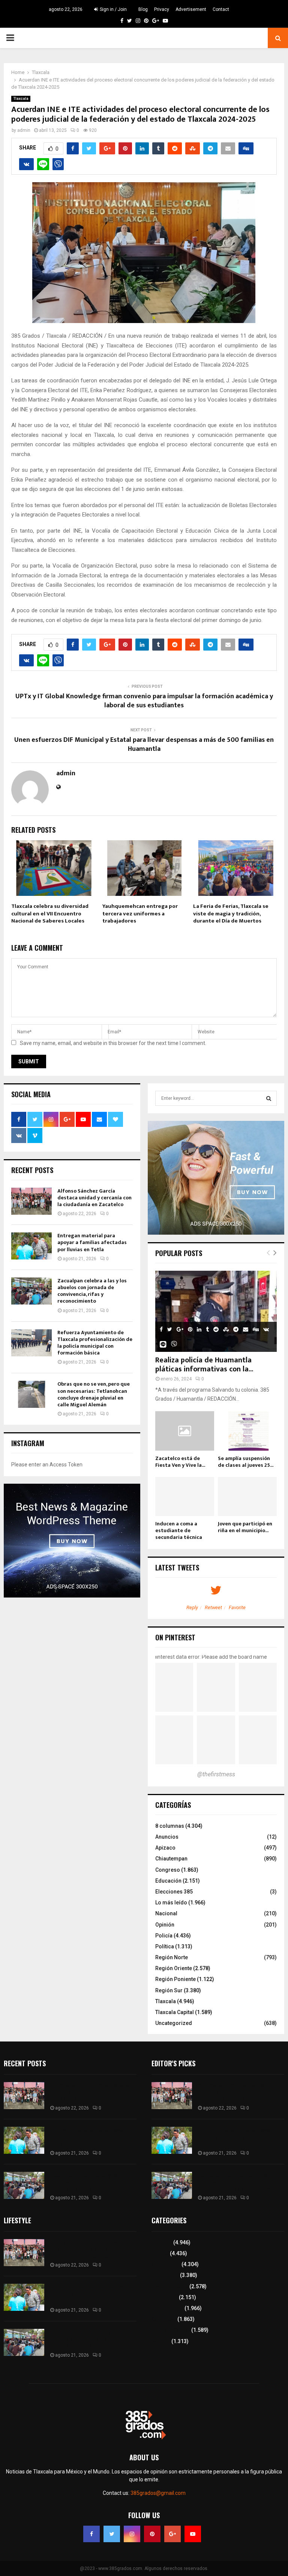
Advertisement (191, 9)
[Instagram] (132, 2534)
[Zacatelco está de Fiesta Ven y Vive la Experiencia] (185, 1431)
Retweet (213, 1607)
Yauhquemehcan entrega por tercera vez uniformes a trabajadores (140, 914)
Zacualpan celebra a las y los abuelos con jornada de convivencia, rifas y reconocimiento (92, 1291)
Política (165, 1946)
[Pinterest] (152, 2534)
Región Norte (172, 1957)
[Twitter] (112, 2534)
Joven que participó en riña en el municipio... (245, 1527)
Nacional (166, 1913)
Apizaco (165, 1848)
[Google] (172, 2534)
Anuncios (167, 1837)
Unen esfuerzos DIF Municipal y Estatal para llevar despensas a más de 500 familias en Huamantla (144, 744)
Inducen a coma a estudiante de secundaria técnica (179, 1530)
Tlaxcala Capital (175, 2012)
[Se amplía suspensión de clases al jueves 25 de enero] (247, 1431)
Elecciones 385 (174, 1892)
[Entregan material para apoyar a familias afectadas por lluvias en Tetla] (31, 1246)
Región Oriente (174, 1968)
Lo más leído (171, 1903)
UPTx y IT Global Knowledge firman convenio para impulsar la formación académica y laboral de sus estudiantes (144, 701)
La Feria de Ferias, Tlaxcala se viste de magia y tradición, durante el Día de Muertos (231, 914)
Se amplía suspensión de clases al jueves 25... (246, 1462)
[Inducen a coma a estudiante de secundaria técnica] (185, 1497)
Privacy (162, 9)
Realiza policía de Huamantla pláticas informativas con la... (204, 1365)
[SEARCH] (269, 1098)
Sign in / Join (113, 9)
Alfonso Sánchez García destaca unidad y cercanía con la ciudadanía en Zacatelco (94, 1198)
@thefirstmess (216, 1774)
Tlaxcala (21, 99)
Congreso (168, 1870)
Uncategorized (174, 2023)
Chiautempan (171, 1859)
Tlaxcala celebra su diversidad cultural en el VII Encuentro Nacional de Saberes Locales (50, 914)
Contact (221, 9)
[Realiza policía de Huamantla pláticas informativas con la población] (216, 1311)
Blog (143, 9)
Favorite (237, 1607)
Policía (164, 1936)
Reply (192, 1607)
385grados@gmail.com (158, 2493)
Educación (168, 1881)
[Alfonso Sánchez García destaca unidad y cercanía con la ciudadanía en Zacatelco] (31, 1201)
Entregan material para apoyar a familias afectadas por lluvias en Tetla (92, 1242)
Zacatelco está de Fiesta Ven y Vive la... (180, 1462)
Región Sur (169, 1990)
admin (24, 130)
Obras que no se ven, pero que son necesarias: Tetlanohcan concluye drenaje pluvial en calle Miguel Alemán (94, 1394)
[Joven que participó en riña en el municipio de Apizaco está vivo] (247, 1497)
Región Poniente (175, 1979)
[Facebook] (91, 2534)
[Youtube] (193, 2534)
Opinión (165, 1925)
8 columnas (170, 1826)
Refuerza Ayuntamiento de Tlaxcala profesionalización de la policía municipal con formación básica (95, 1343)
